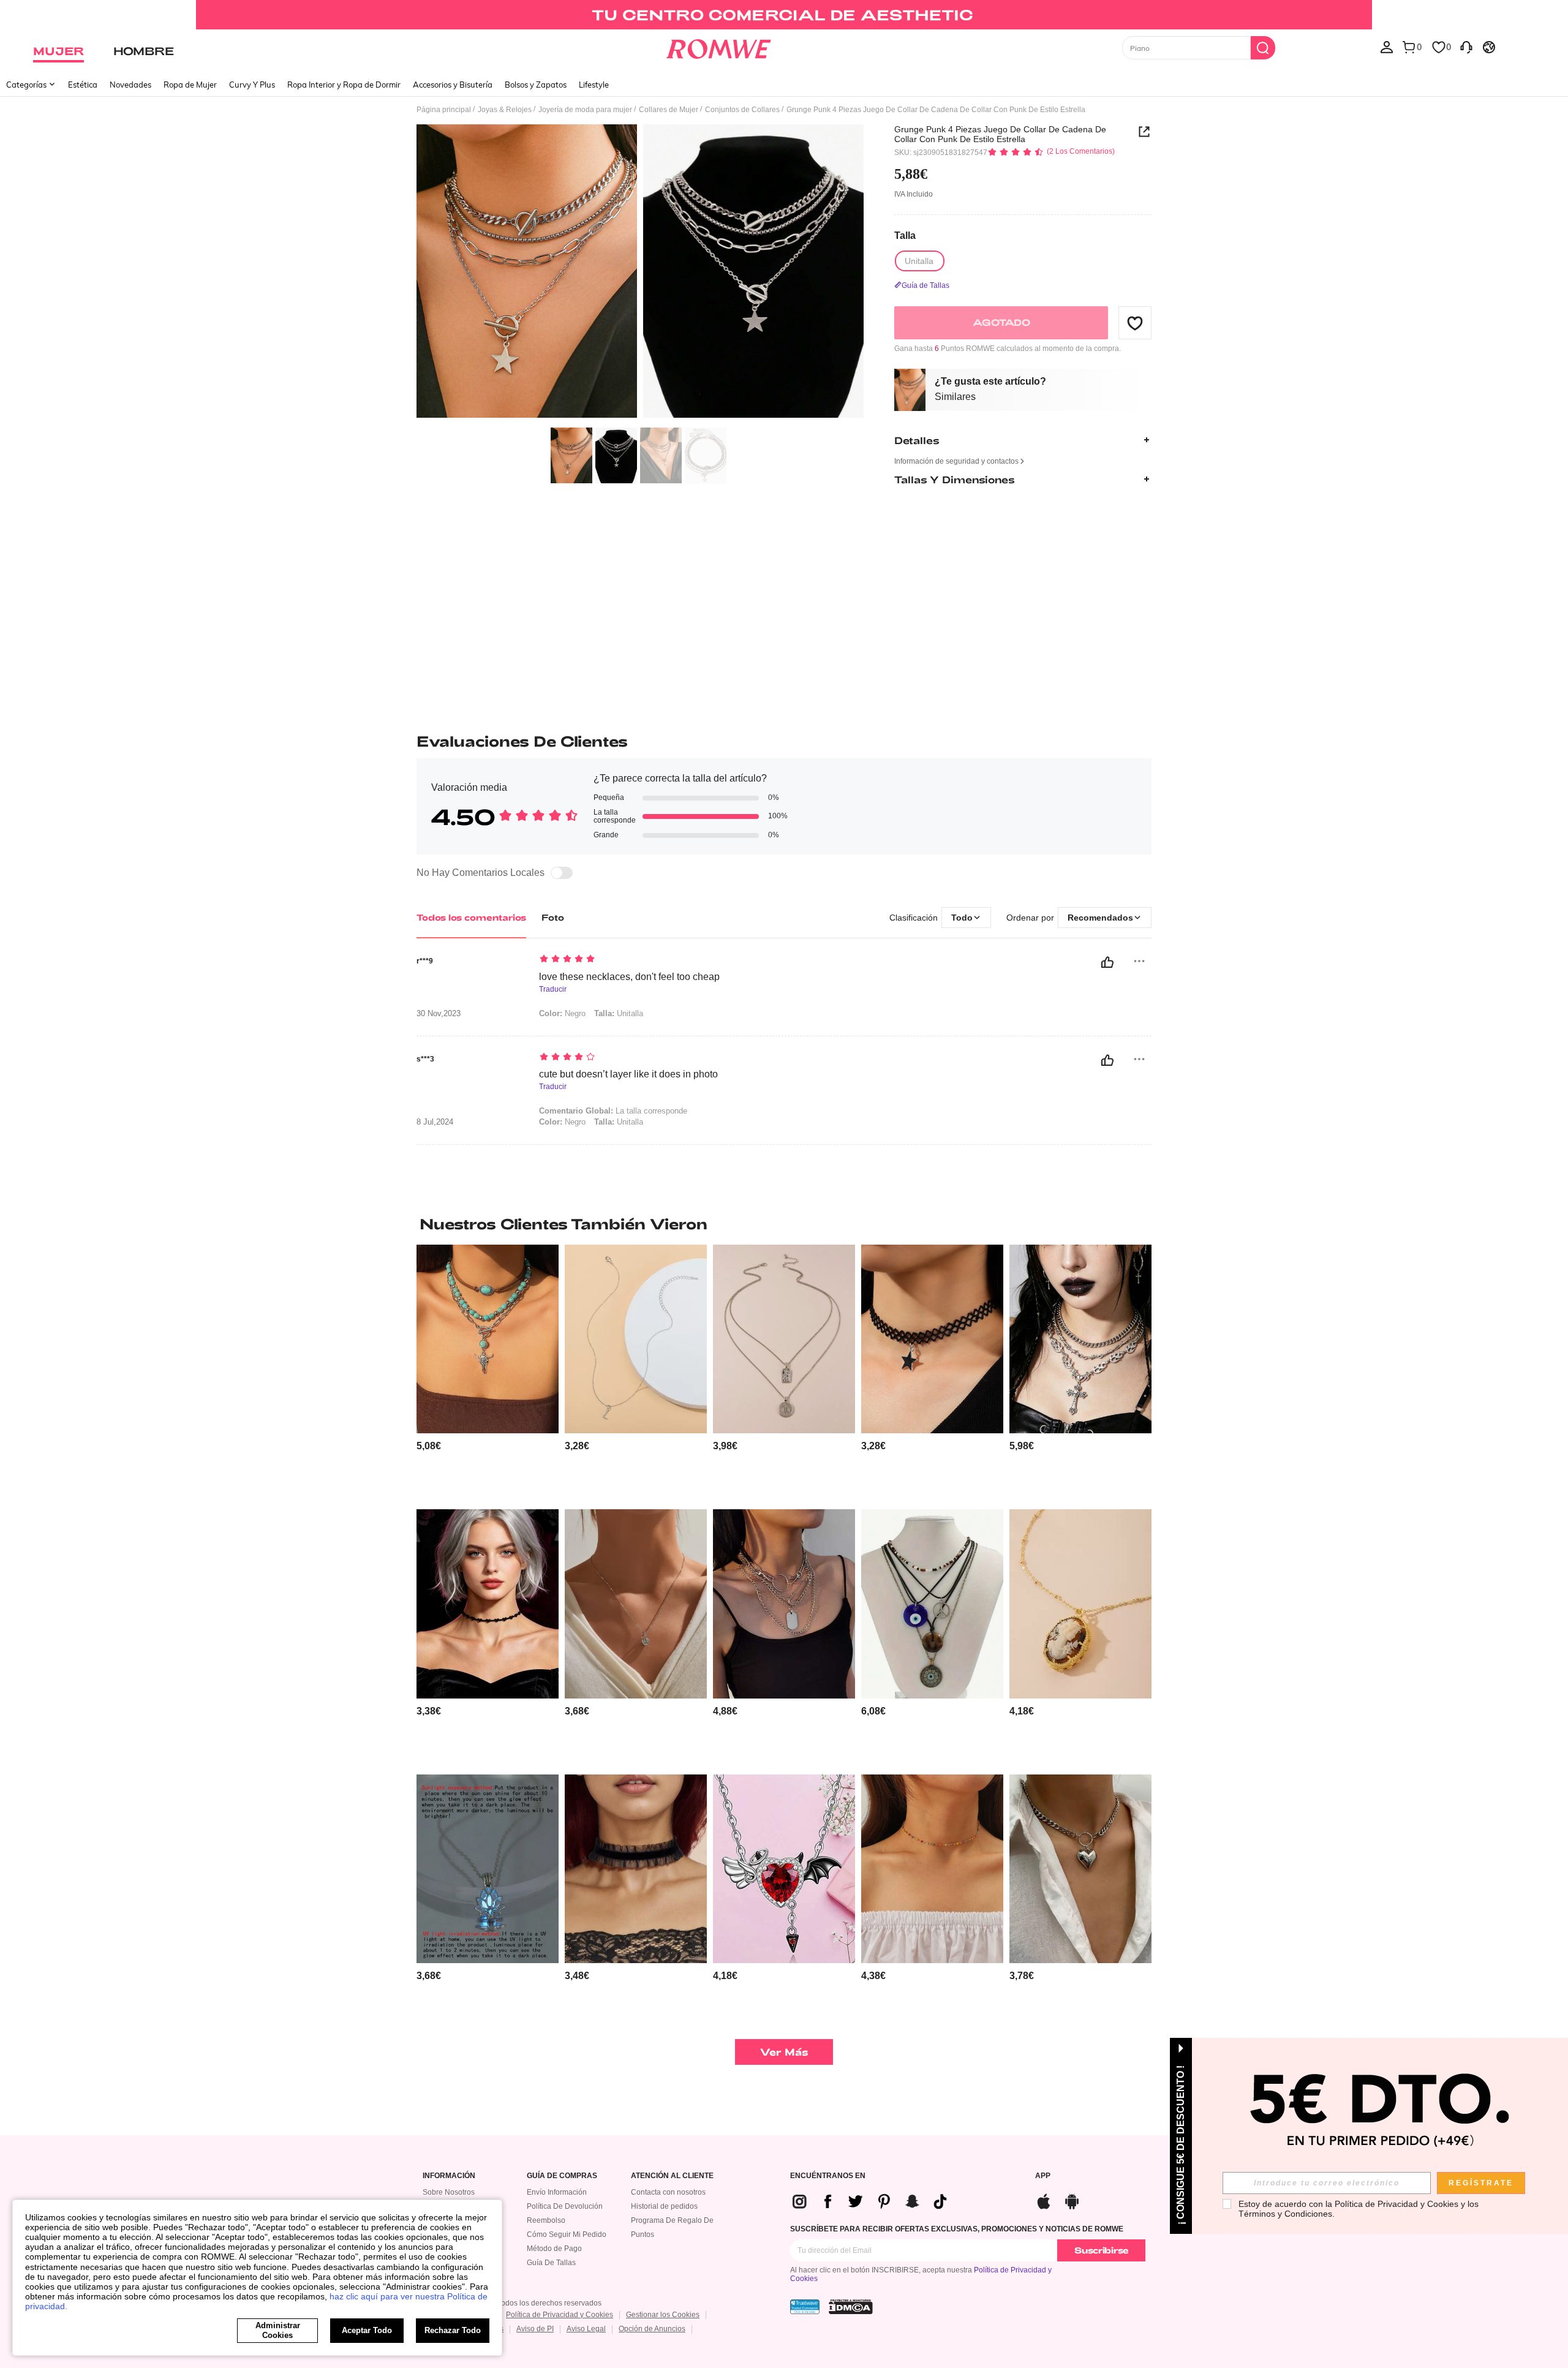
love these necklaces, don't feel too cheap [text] (629, 977)
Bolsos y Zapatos (536, 85)
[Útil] (1107, 962)
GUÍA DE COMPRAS (562, 2176)
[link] (784, 15)
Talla (905, 235)
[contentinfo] (429, 1446)
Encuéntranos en (828, 2176)
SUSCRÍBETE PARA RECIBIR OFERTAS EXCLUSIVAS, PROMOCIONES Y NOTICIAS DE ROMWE (957, 2229)
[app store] (1044, 2200)
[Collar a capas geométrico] (784, 1339)
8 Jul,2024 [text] (435, 1122)
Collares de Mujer (669, 110)
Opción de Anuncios (652, 2329)
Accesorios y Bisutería (453, 85)
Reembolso (546, 2220)
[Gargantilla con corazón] (488, 1604)
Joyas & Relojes (505, 110)
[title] (784, 1224)
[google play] (1072, 2200)
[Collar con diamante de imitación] (636, 1604)
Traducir (553, 990)
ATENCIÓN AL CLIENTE (672, 2176)
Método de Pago (554, 2249)
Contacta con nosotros (668, 2192)
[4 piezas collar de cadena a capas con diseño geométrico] (784, 1604)
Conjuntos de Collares (742, 110)
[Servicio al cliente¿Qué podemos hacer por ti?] (1466, 47)
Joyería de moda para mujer (585, 110)
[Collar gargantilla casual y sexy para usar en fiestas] (636, 1869)
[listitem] (488, 1372)
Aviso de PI (535, 2329)
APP (1043, 2176)
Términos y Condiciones (1285, 2214)
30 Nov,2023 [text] (439, 1014)
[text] (643, 960)
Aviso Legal (586, 2329)
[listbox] (1387, 47)
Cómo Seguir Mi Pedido (567, 2234)
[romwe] (718, 47)
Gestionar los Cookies (663, 2315)
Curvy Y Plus (252, 85)
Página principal (444, 110)
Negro (562, 1013)
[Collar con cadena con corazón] (1080, 1869)
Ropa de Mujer (190, 85)
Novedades (130, 85)
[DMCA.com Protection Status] (851, 2307)
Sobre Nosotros (449, 2192)
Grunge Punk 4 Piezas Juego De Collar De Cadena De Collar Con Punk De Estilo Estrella (1000, 134)
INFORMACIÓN (449, 2176)
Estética (83, 85)
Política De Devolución (565, 2206)
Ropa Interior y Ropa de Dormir (344, 85)
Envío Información (557, 2192)
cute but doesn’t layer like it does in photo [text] (628, 1074)
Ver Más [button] (784, 2052)
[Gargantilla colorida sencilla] (932, 1869)
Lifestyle (594, 85)
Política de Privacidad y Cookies (560, 2315)
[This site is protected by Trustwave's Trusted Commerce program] (805, 2307)
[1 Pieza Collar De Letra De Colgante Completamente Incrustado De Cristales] (636, 1339)
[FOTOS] (640, 273)
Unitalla (619, 1013)
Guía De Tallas (551, 2263)
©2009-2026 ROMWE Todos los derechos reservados (512, 2303)
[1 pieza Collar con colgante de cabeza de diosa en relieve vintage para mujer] (1080, 1604)
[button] (1135, 323)
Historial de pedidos (664, 2206)
